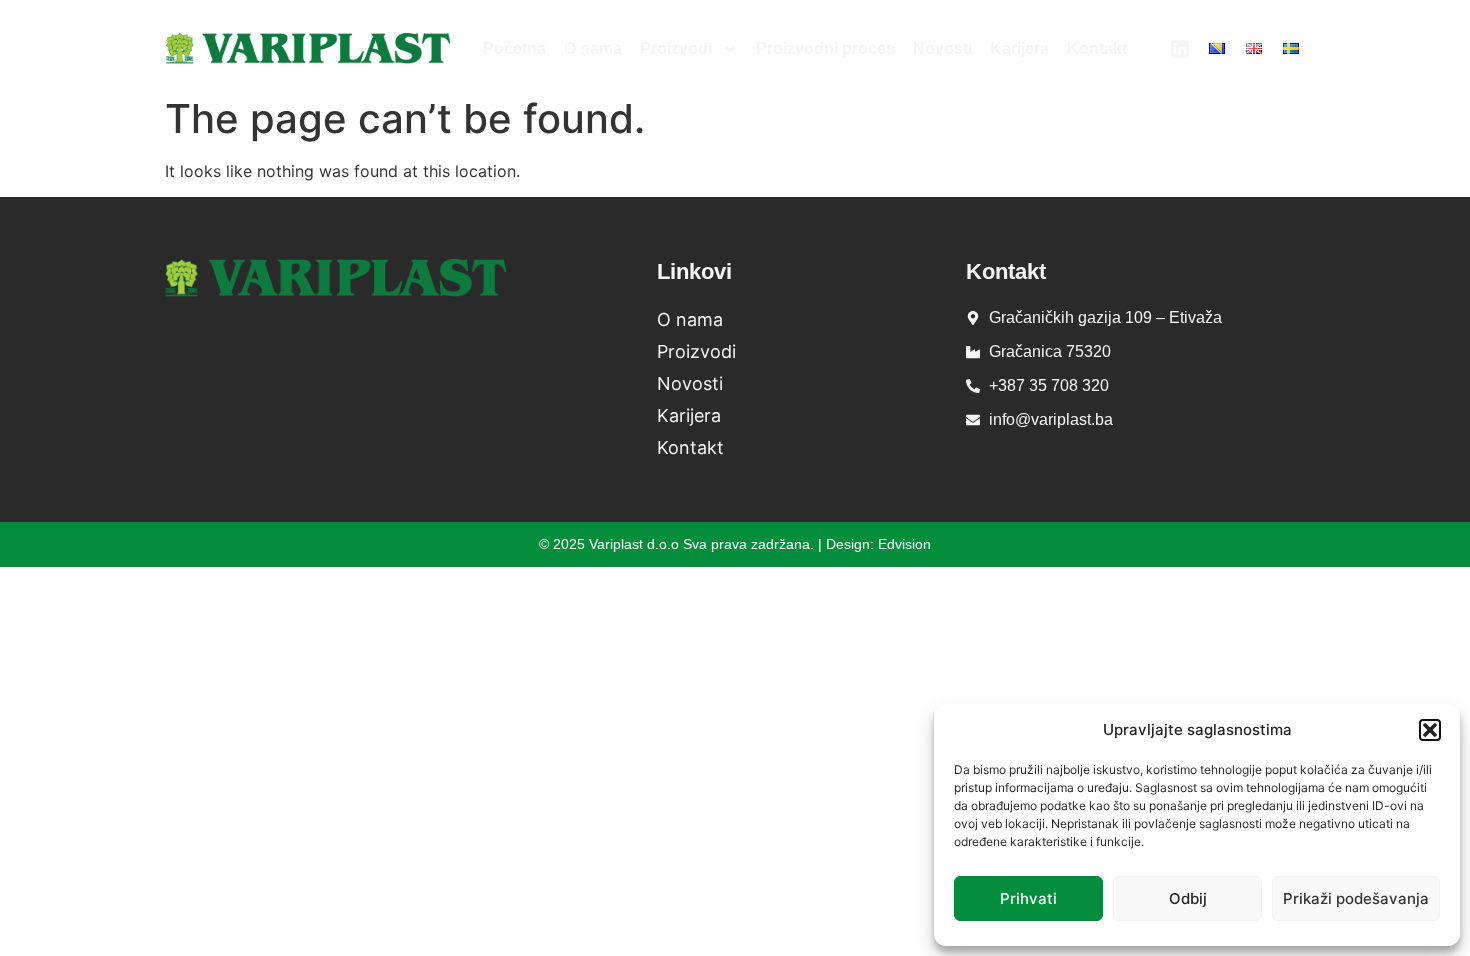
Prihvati (1028, 898)
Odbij (1188, 898)
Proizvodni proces (825, 48)
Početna (514, 48)
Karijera (1019, 48)
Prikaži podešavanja (1356, 898)
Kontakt (1097, 48)
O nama (593, 48)
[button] (1430, 730)
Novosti (942, 48)
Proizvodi (676, 48)
